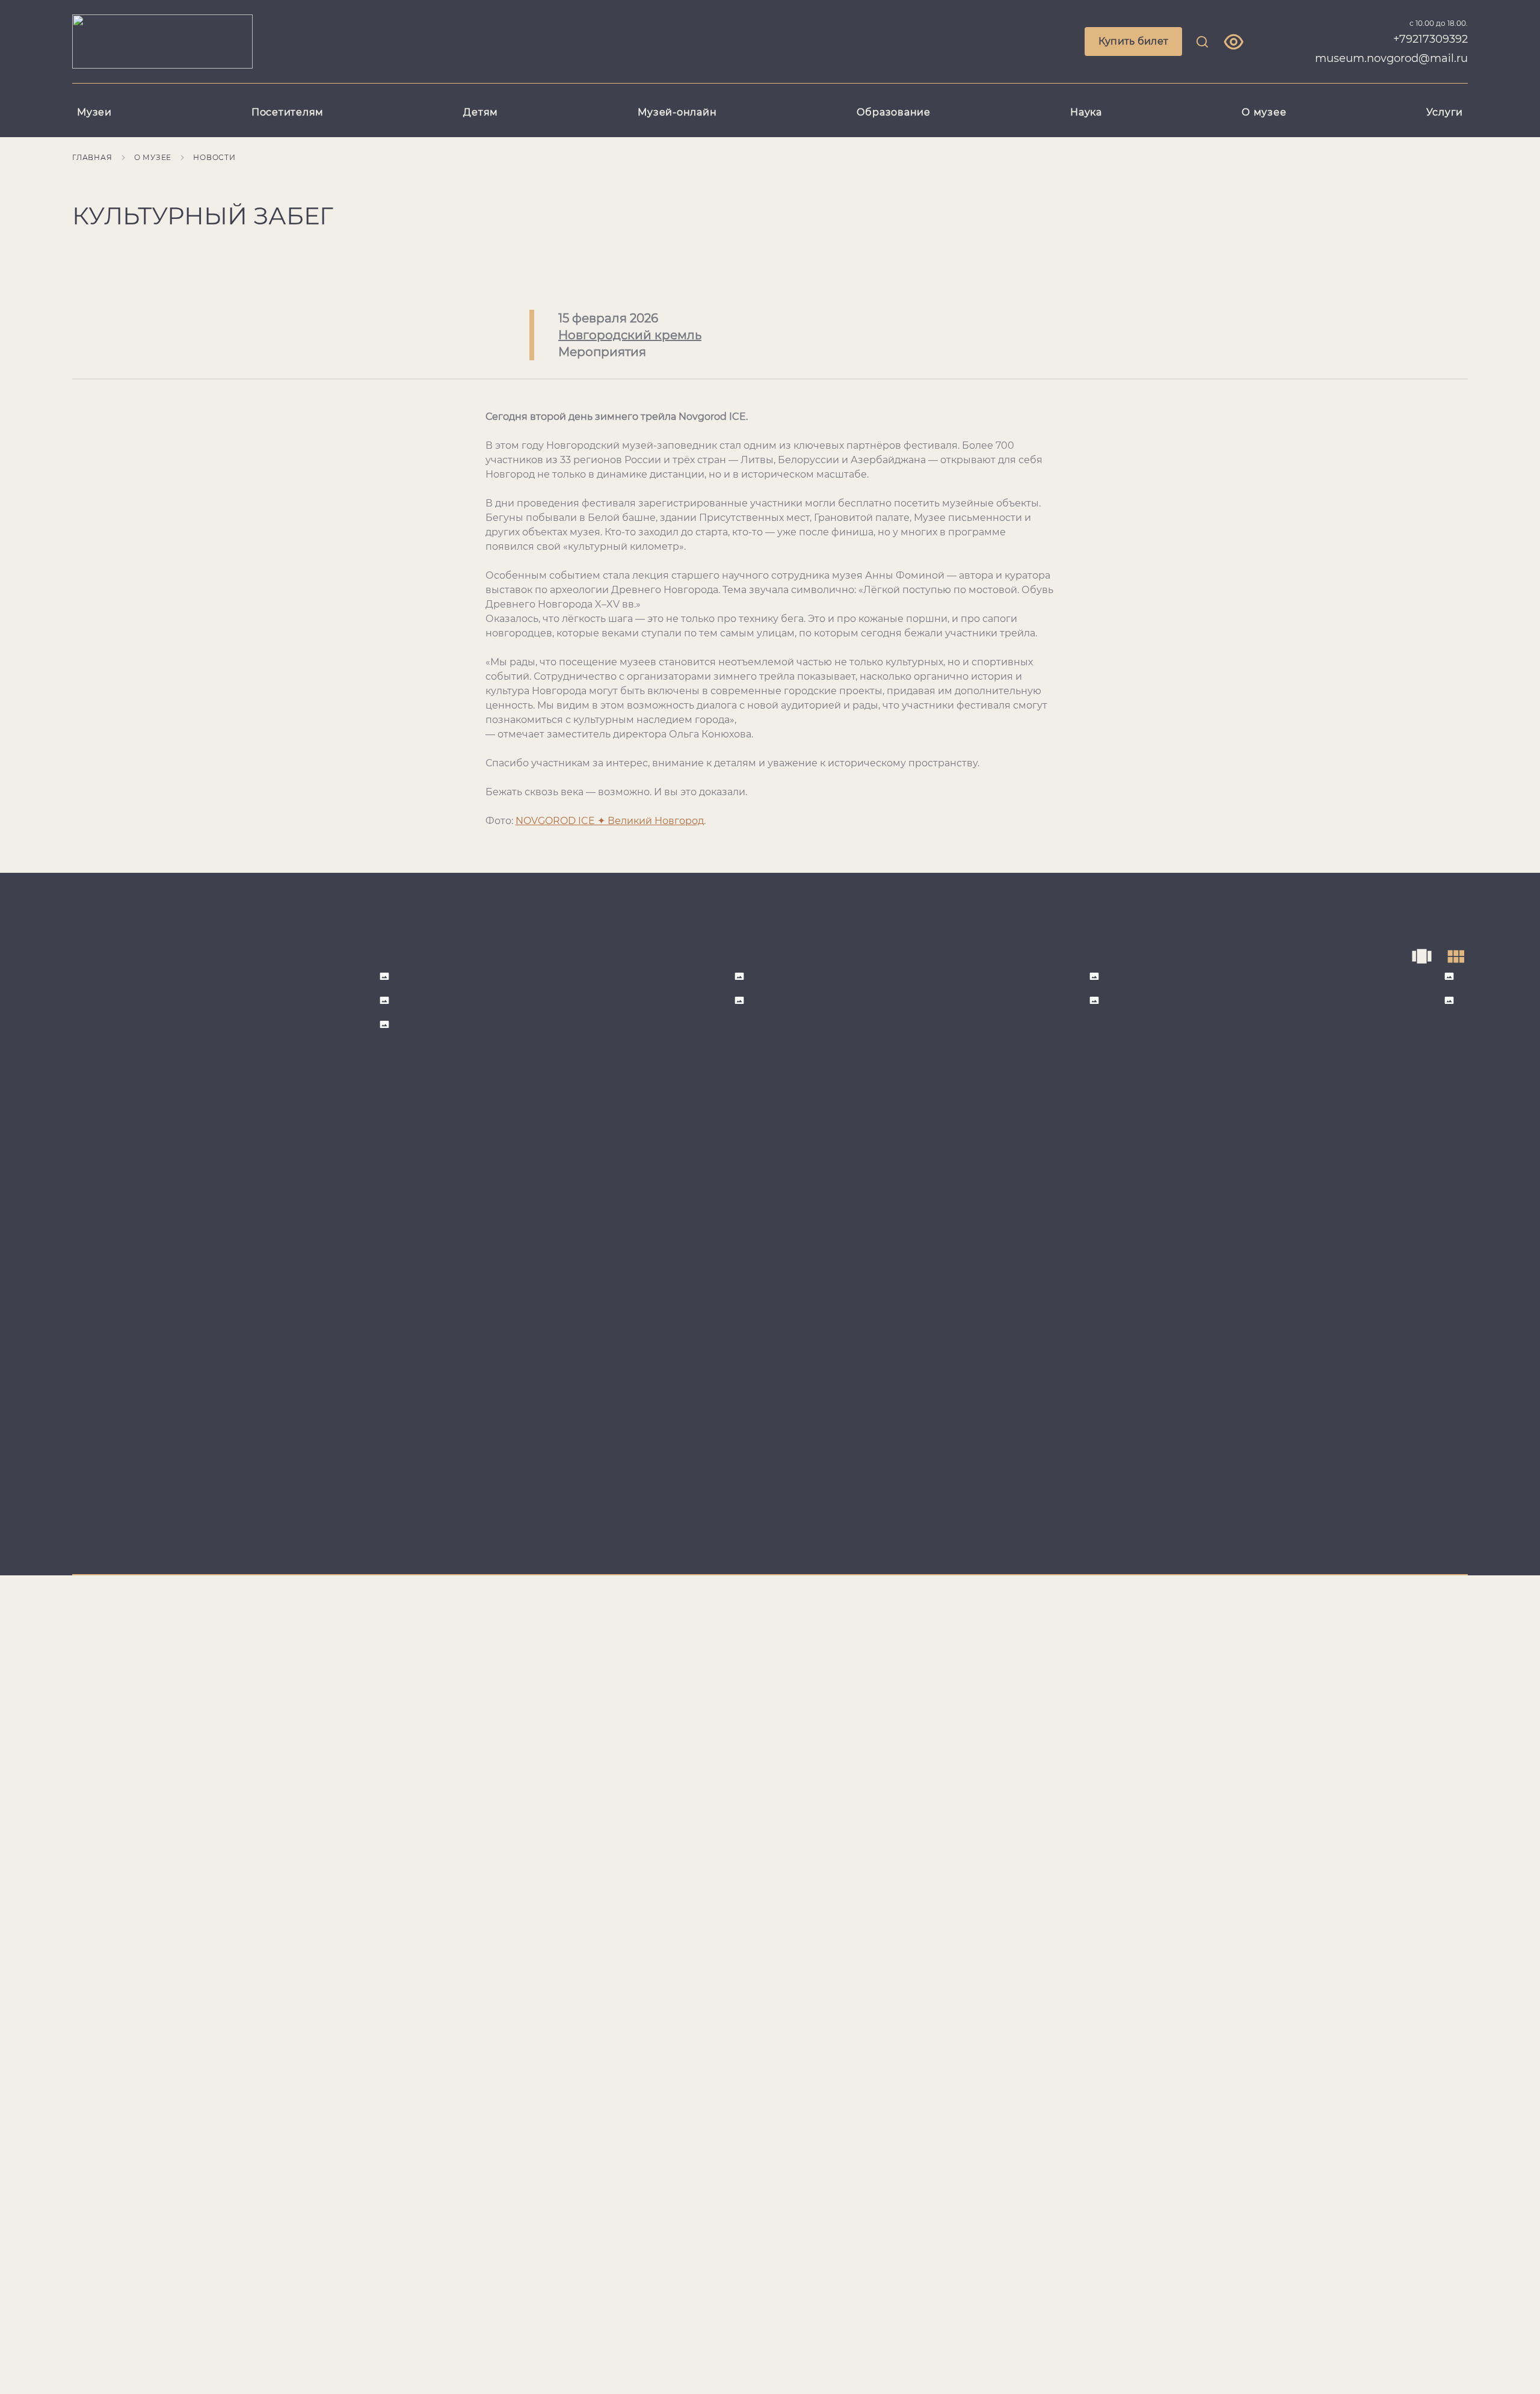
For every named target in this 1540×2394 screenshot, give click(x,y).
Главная (92, 157)
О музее (1264, 112)
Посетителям (288, 112)
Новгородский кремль (630, 335)
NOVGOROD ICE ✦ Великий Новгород (610, 821)
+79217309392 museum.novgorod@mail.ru (1391, 49)
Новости (214, 157)
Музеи (94, 112)
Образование (894, 112)
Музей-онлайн (677, 112)
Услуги (1445, 112)
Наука (1086, 112)
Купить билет (1134, 41)
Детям (481, 112)
